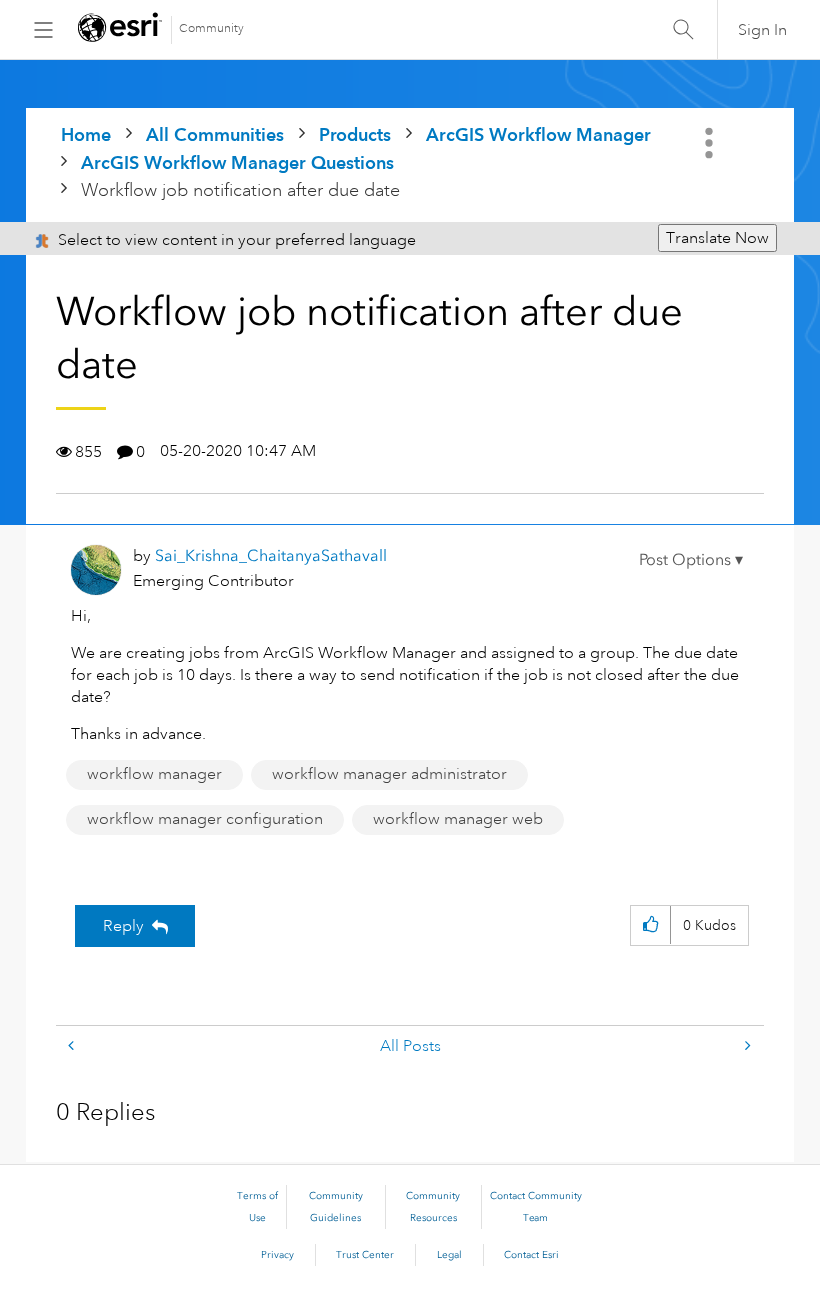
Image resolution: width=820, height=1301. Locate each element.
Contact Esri (531, 1255)
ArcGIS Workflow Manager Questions (237, 162)
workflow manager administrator (389, 774)
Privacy (277, 1255)
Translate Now (717, 238)
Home (86, 134)
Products (355, 134)
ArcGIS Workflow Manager (538, 134)
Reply (123, 926)
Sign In (762, 30)
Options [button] (711, 143)
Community (211, 28)
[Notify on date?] (746, 1046)
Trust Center (365, 1255)
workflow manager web (458, 819)
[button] (691, 560)
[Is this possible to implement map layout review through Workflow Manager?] (73, 1046)
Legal (449, 1255)
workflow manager (154, 774)
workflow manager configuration (205, 819)
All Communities (215, 134)
